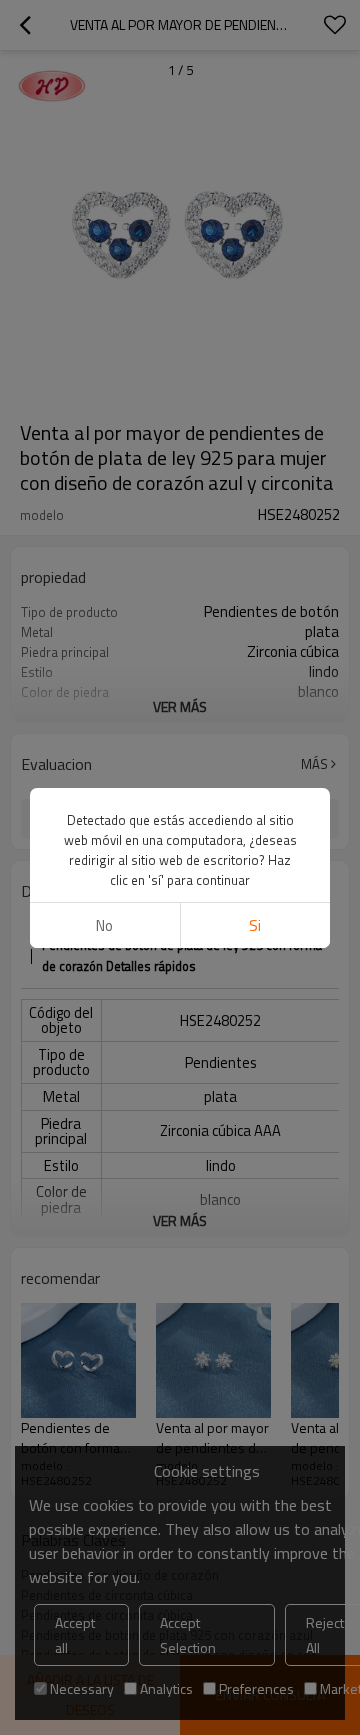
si (255, 925)
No (104, 925)
